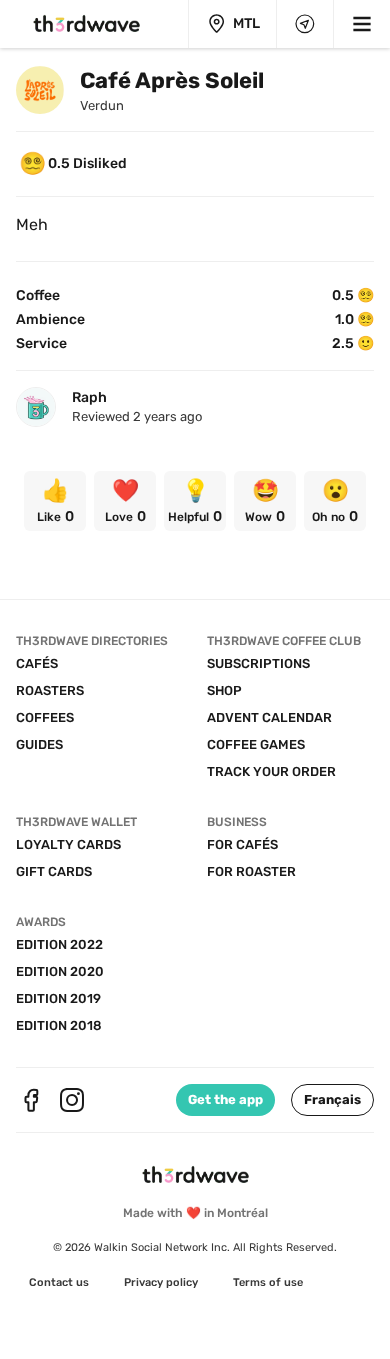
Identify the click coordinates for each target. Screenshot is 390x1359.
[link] (55, 501)
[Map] (305, 24)
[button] (332, 1100)
